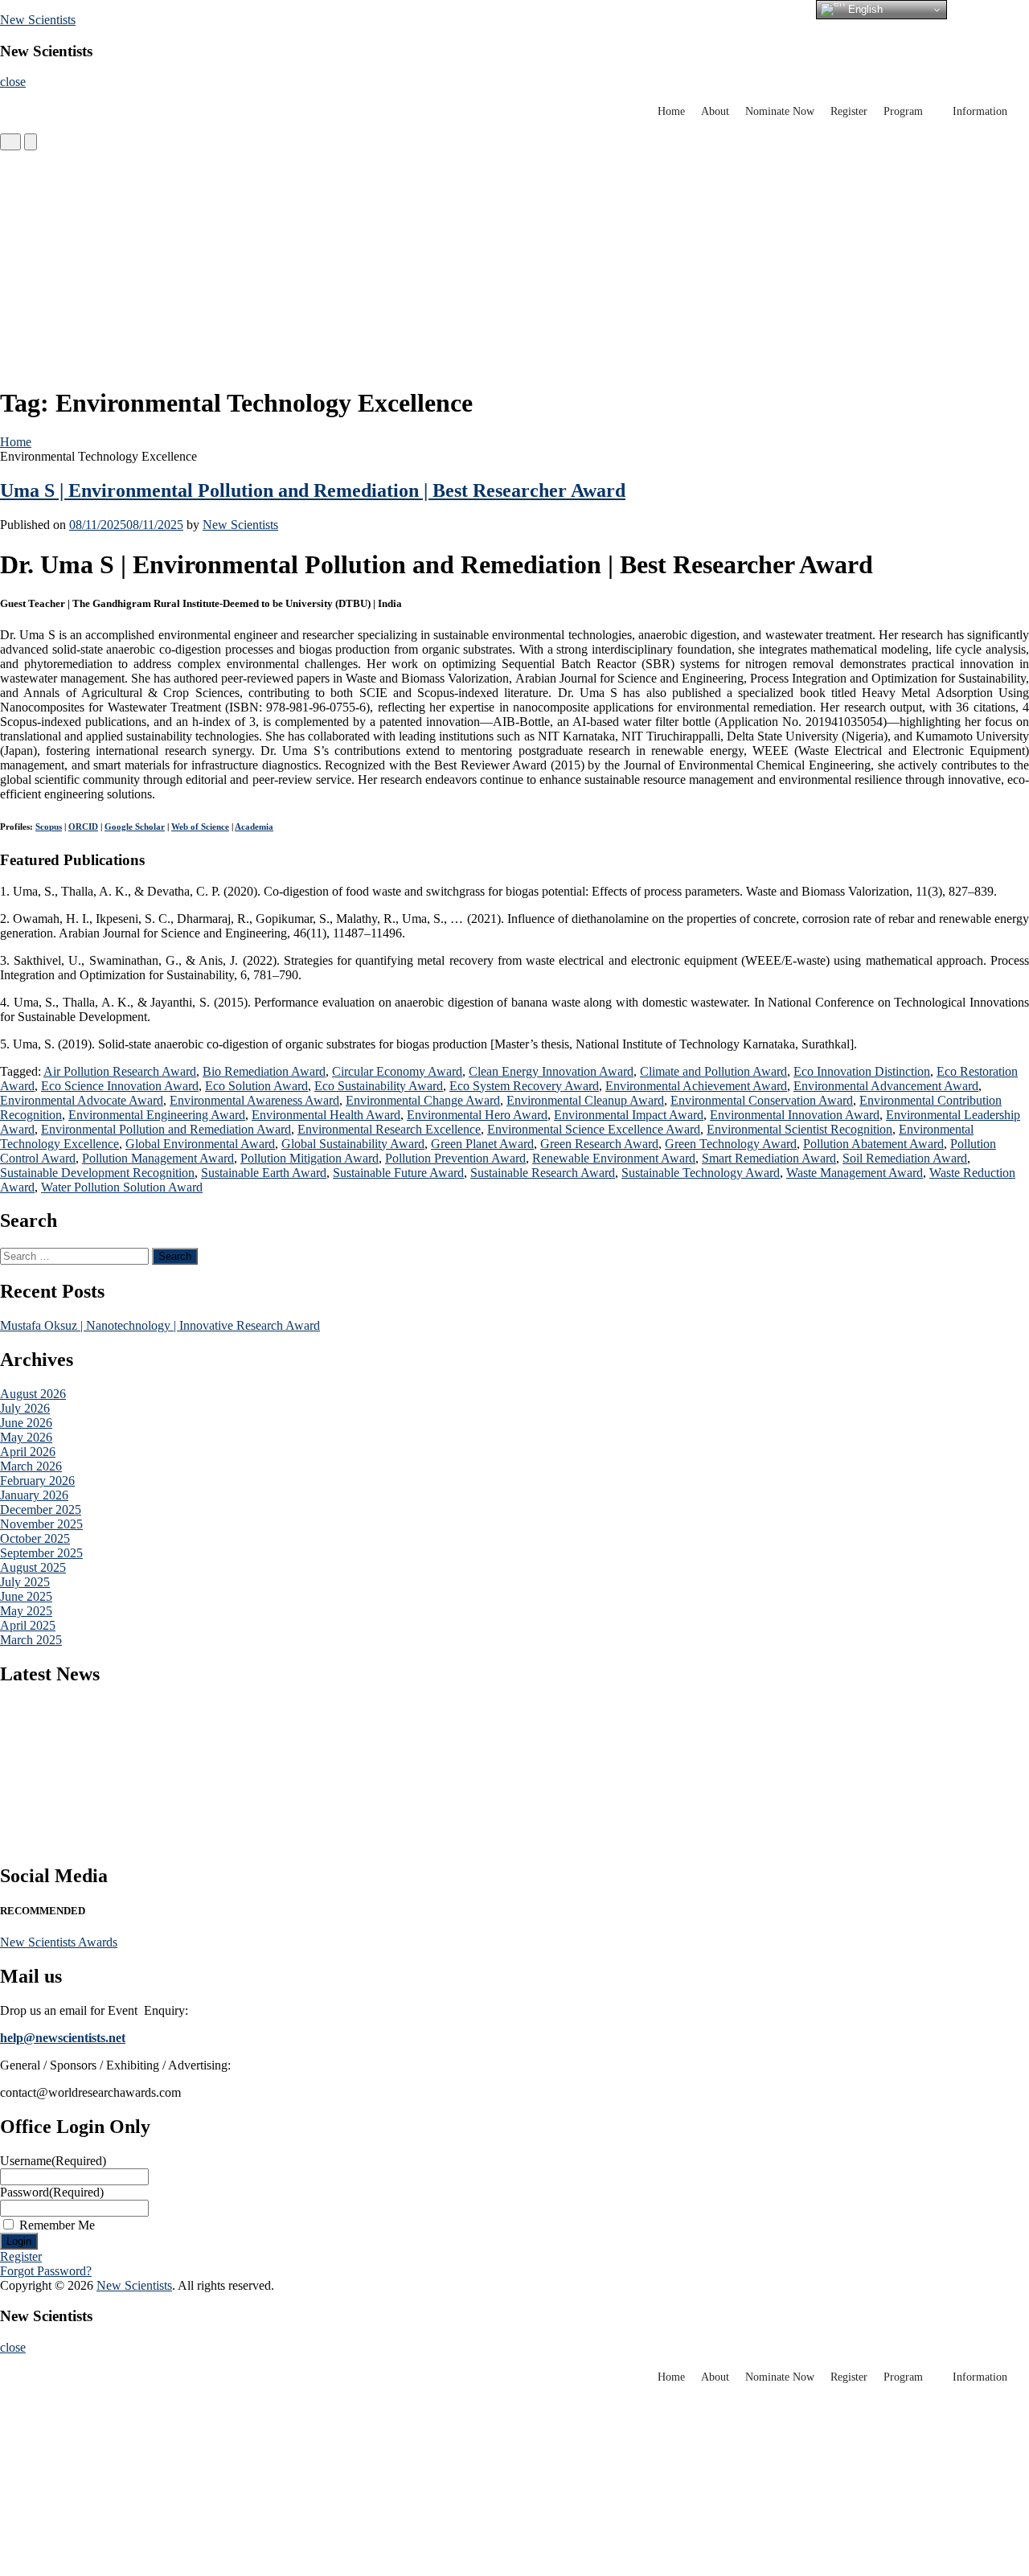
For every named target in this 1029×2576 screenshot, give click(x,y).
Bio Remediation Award (264, 1071)
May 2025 (26, 1611)
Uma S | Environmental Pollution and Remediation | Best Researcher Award (313, 490)
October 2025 (35, 1538)
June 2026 (26, 1423)
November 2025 (41, 1524)
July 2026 (25, 1408)
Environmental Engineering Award (157, 1115)
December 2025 (41, 1510)
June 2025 (26, 1596)
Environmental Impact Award (629, 1115)
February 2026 (37, 1481)
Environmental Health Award (326, 1115)
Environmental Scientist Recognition (799, 1129)
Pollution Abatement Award (873, 1144)
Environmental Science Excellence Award (594, 1129)
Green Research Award (599, 1144)
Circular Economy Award (397, 1071)
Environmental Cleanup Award (585, 1100)
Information (980, 111)
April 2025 (28, 1625)
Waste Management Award (855, 1173)
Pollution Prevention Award (455, 1158)
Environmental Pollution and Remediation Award (166, 1129)
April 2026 (28, 1452)
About (715, 111)
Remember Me (57, 2225)
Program (903, 111)
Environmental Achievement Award (696, 1086)
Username (53, 2161)
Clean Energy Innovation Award (551, 1071)
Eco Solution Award (256, 1086)
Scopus (49, 827)
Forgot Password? (46, 2271)
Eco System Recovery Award (524, 1086)
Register (849, 111)
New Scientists (38, 20)
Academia (254, 827)
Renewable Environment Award (614, 1158)
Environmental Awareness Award (254, 1100)
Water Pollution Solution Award (122, 1187)
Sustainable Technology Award (701, 1173)
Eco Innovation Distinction (862, 1071)
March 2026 (31, 1466)
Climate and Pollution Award (713, 1071)
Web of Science (200, 827)
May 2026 (26, 1437)
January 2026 (34, 1495)
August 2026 (33, 1394)
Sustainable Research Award (543, 1173)
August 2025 (33, 1567)
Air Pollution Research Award (120, 1071)
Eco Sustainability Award (379, 1086)
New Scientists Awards (59, 1942)
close (13, 82)
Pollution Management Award (158, 1158)
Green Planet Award (482, 1144)
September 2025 (41, 1553)
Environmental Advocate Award (82, 1100)
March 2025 (31, 1640)
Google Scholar (135, 827)
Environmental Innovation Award (795, 1115)
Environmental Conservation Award (762, 1100)
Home (671, 111)
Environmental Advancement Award (886, 1086)
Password (52, 2192)
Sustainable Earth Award (264, 1173)
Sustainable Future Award (398, 1173)
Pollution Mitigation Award (310, 1158)
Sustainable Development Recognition (97, 1173)
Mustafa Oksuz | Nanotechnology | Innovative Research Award (160, 1325)
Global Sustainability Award (353, 1144)
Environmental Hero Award (477, 1115)
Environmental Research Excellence (389, 1129)
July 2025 (25, 1582)
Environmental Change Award (423, 1100)
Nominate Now (780, 111)
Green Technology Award (731, 1144)
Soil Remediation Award (905, 1158)
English (864, 9)
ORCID (83, 827)
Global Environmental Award (200, 1144)
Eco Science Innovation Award (120, 1086)
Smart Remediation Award (769, 1158)
